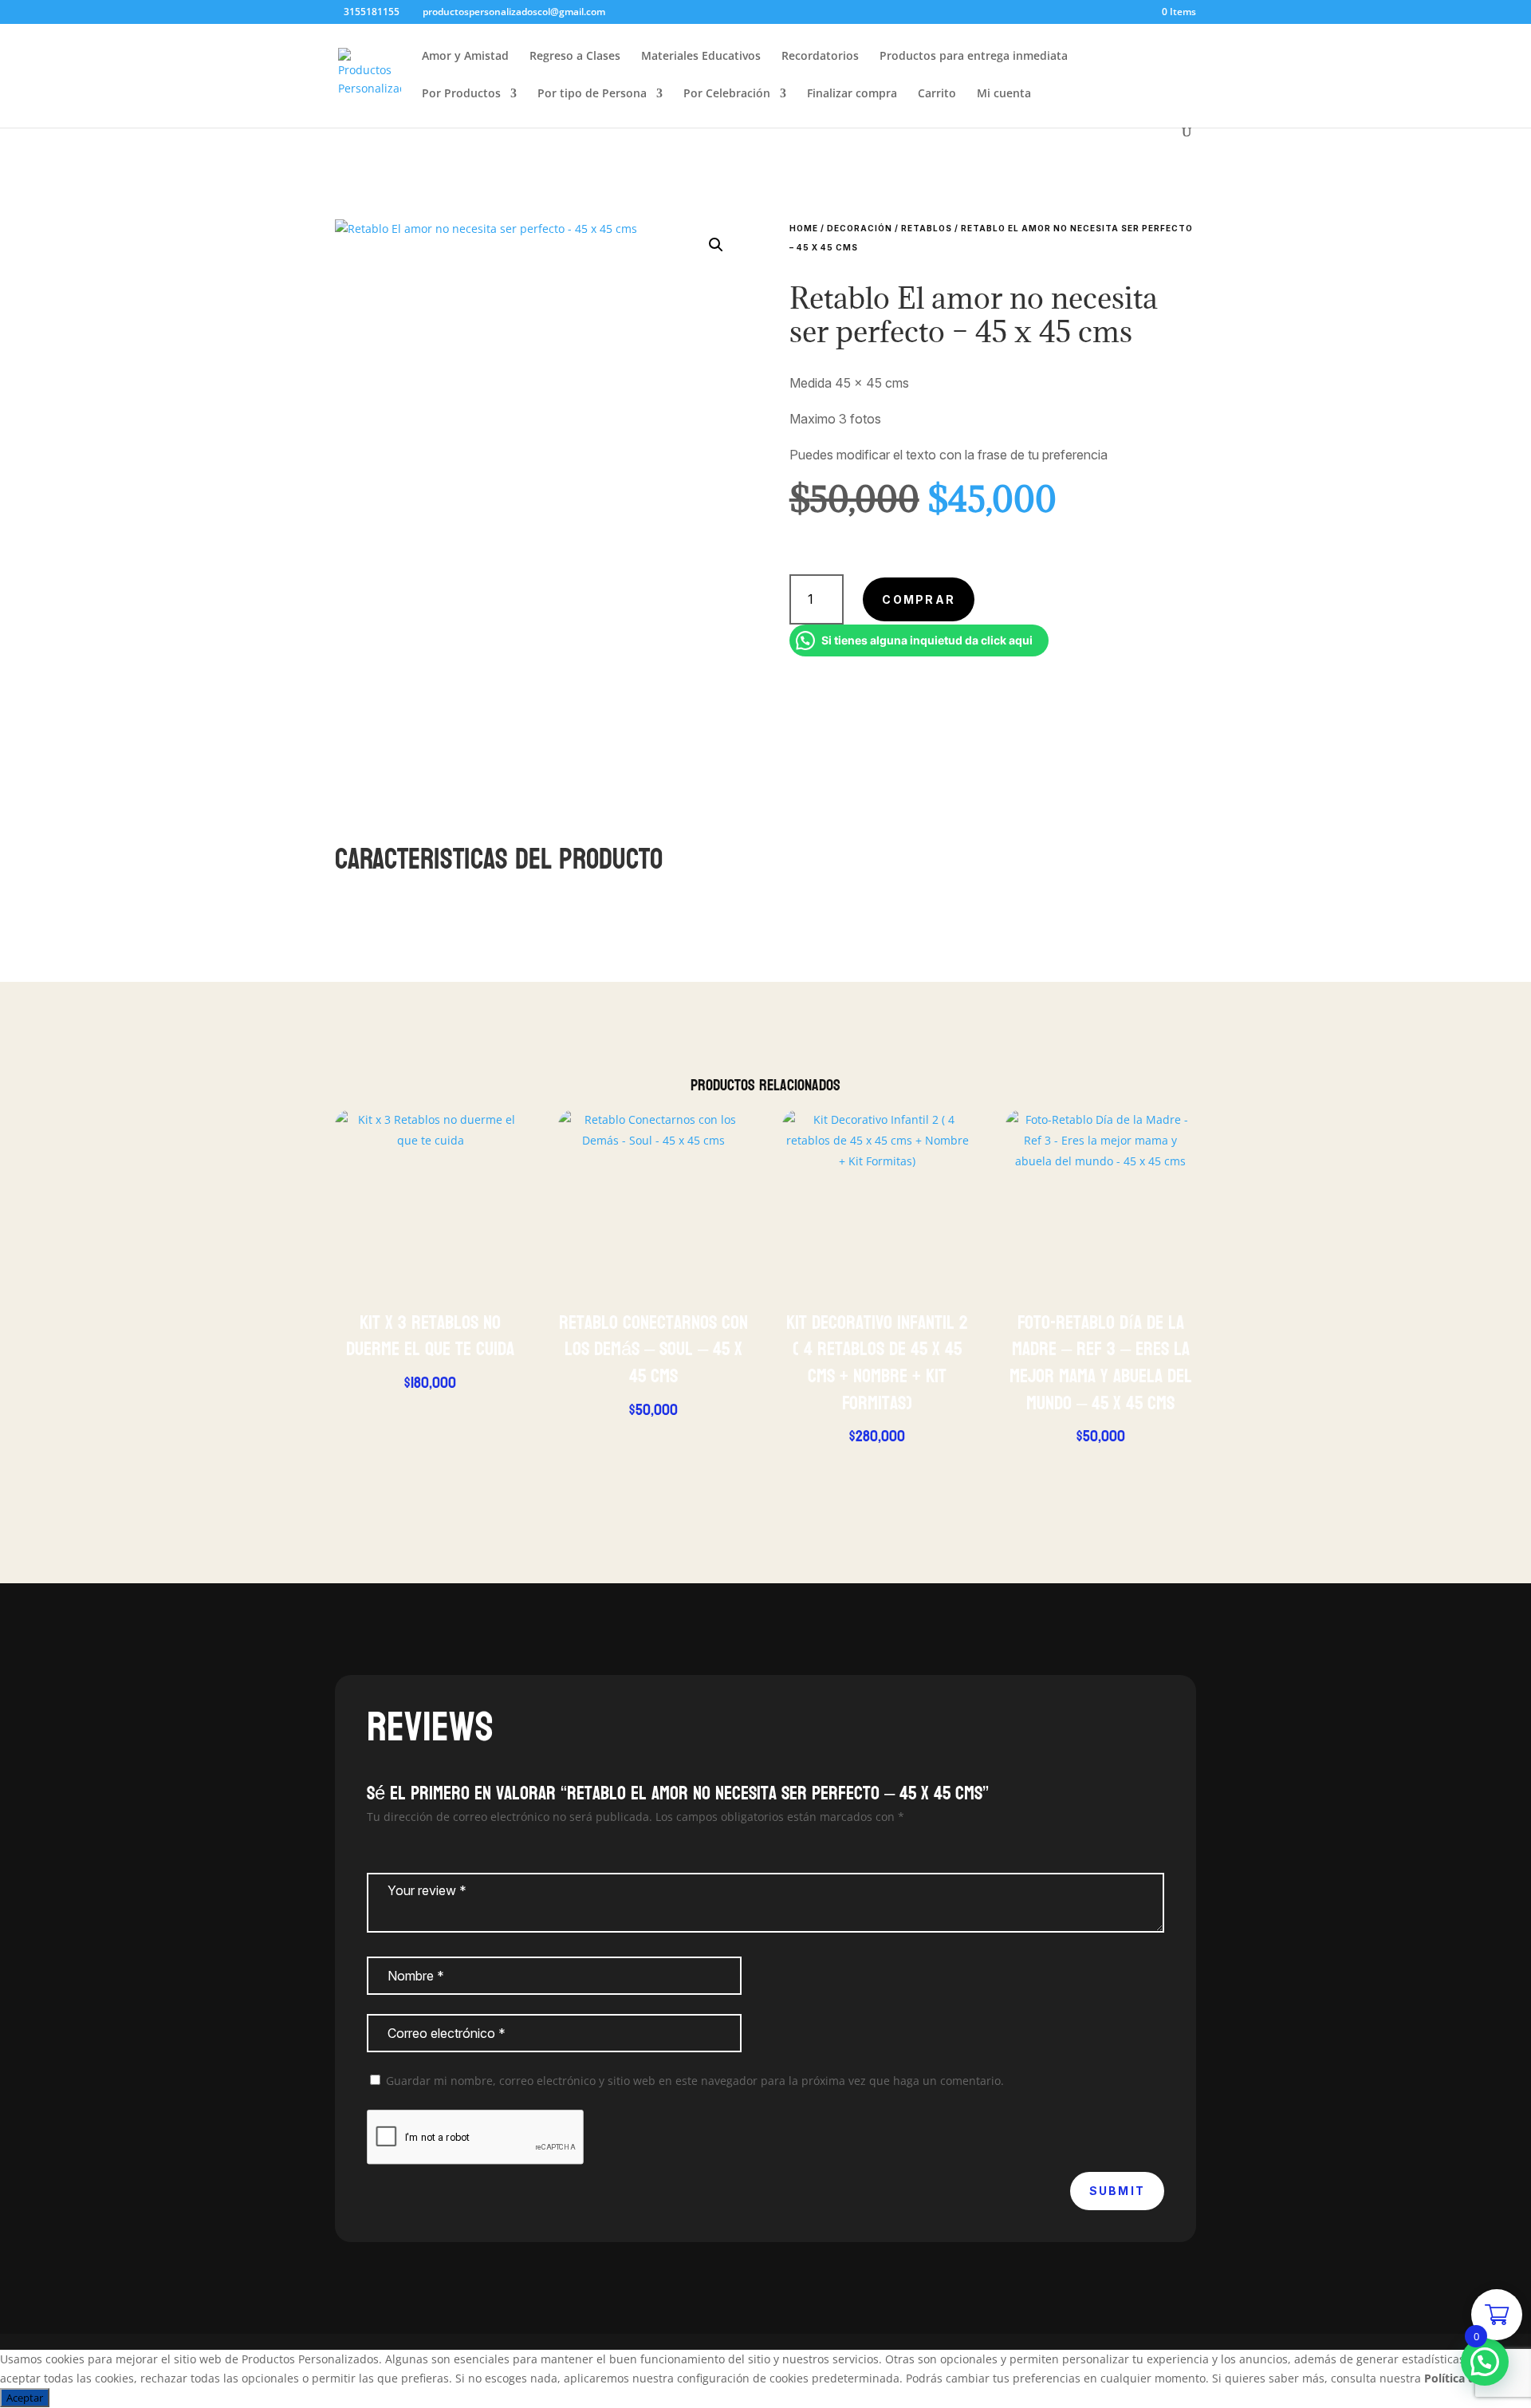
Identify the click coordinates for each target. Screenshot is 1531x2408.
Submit (1117, 2191)
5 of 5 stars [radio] (430, 1851)
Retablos (927, 228)
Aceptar (25, 2398)
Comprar (919, 599)
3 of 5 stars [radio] (401, 1851)
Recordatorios (820, 57)
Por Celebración (727, 94)
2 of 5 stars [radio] (387, 1851)
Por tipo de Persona (592, 94)
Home (804, 228)
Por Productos (461, 94)
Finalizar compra (852, 94)
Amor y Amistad (465, 57)
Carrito (937, 94)
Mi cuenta (1004, 94)
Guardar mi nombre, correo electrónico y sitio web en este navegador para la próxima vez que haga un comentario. (695, 2081)
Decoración (860, 228)
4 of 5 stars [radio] (415, 1851)
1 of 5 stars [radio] (372, 1851)
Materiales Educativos (701, 57)
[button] (716, 245)
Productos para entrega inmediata (974, 57)
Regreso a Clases (575, 57)
